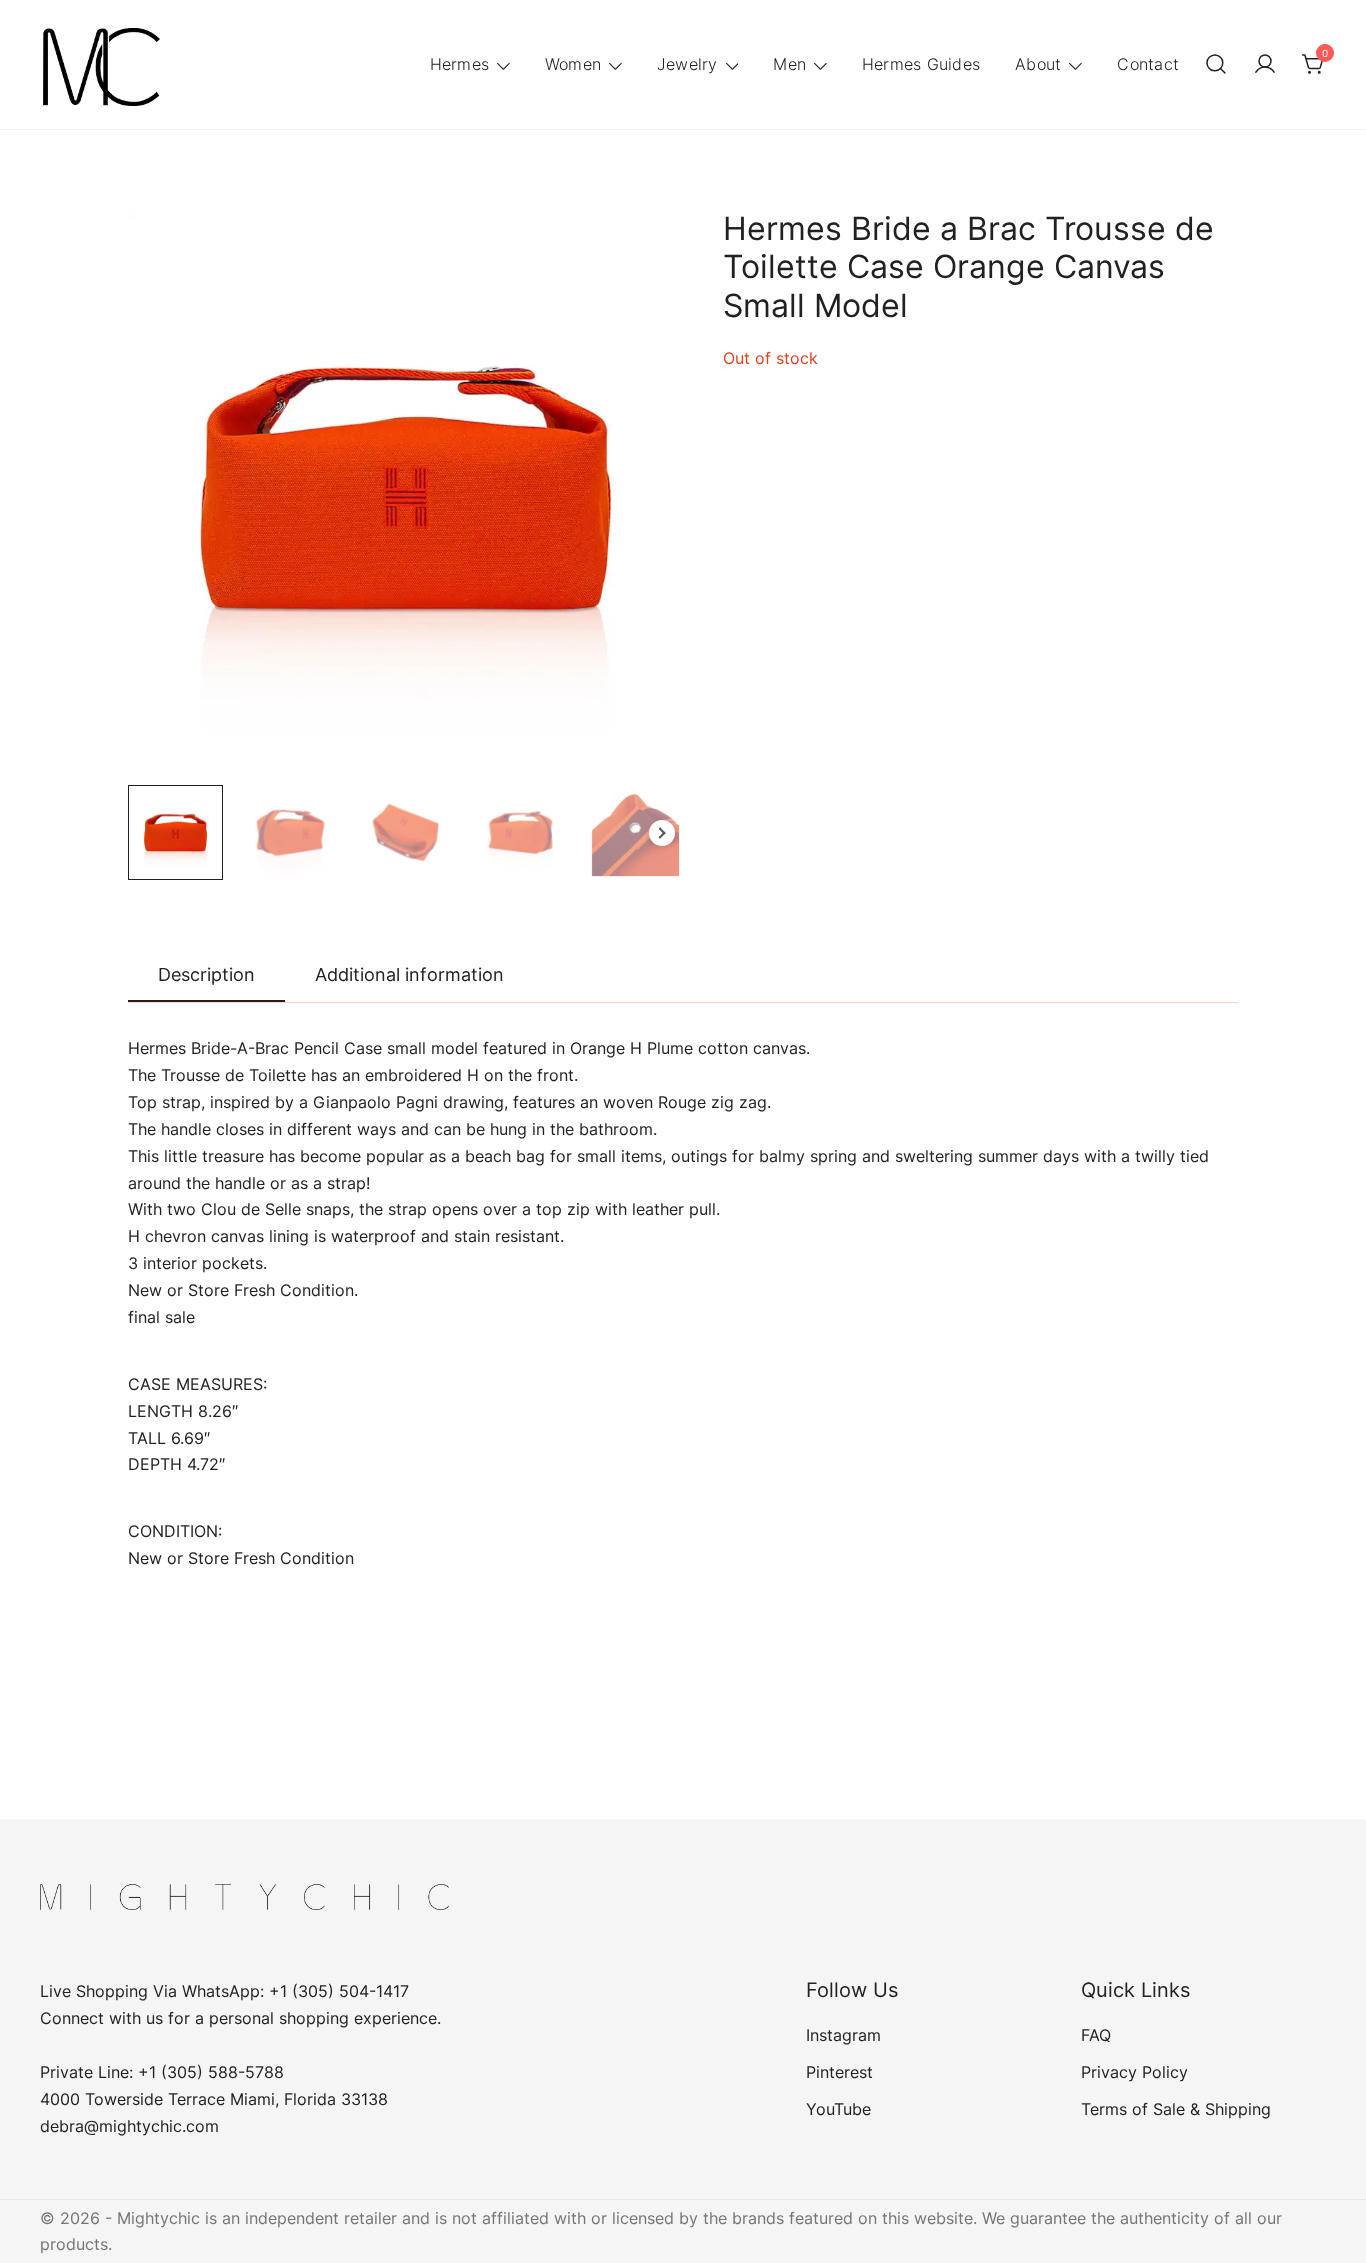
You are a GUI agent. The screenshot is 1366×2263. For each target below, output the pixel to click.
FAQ (1096, 2035)
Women (573, 64)
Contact (1148, 64)
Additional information (409, 974)
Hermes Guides (921, 64)
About (1038, 64)
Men (789, 64)
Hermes (460, 64)
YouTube (838, 2109)
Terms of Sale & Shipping (1176, 2109)
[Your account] (1265, 65)
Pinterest (839, 2072)
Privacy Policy (1134, 2072)
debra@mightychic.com (129, 2126)
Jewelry (687, 64)
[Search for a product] (1216, 65)
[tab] (206, 976)
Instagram (843, 2035)
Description (206, 974)
